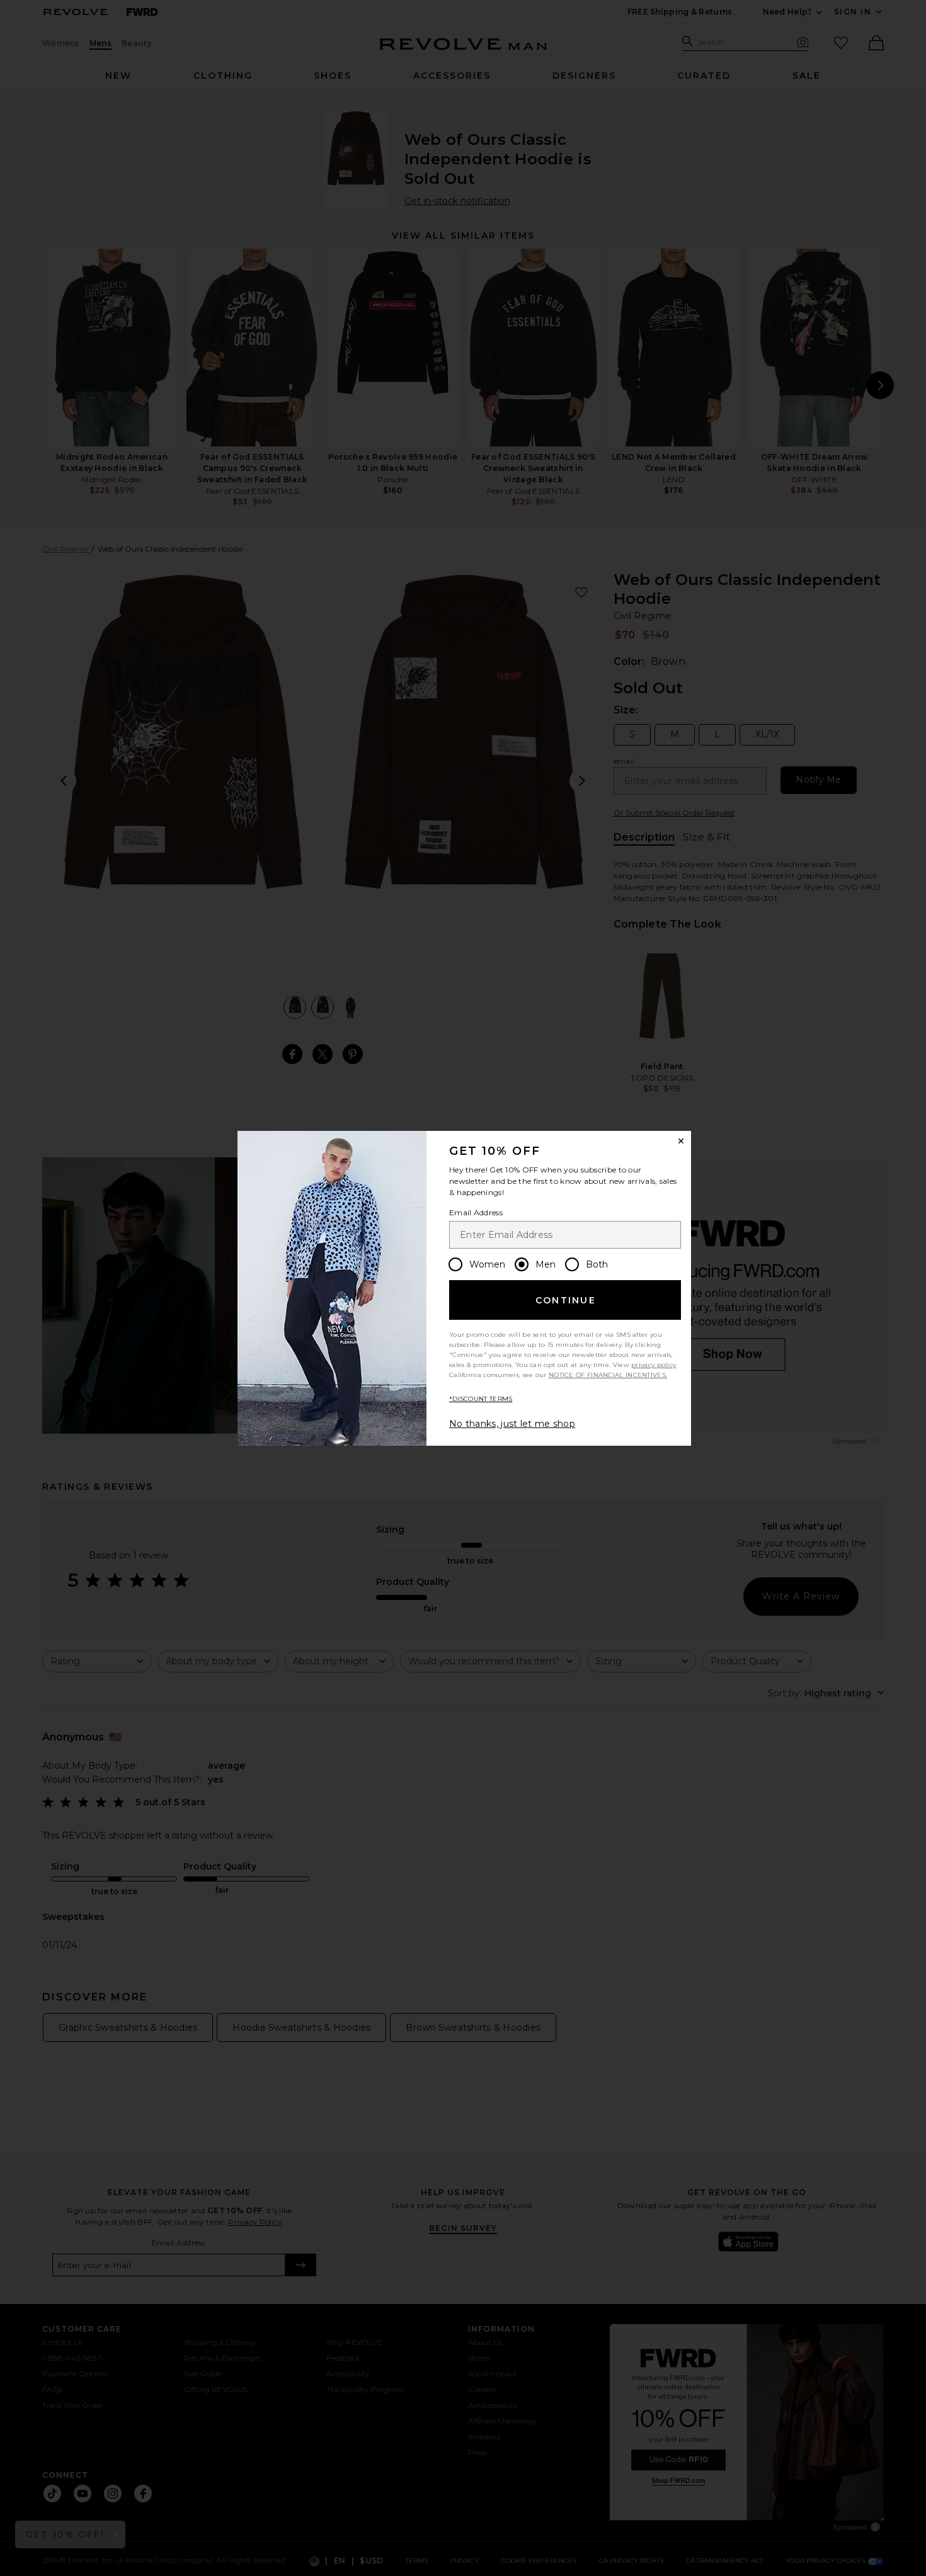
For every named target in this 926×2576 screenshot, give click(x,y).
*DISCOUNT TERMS (481, 1399)
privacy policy (654, 1365)
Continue (566, 1300)
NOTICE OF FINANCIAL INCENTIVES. (608, 1375)
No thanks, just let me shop (512, 1424)
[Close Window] (681, 1141)
